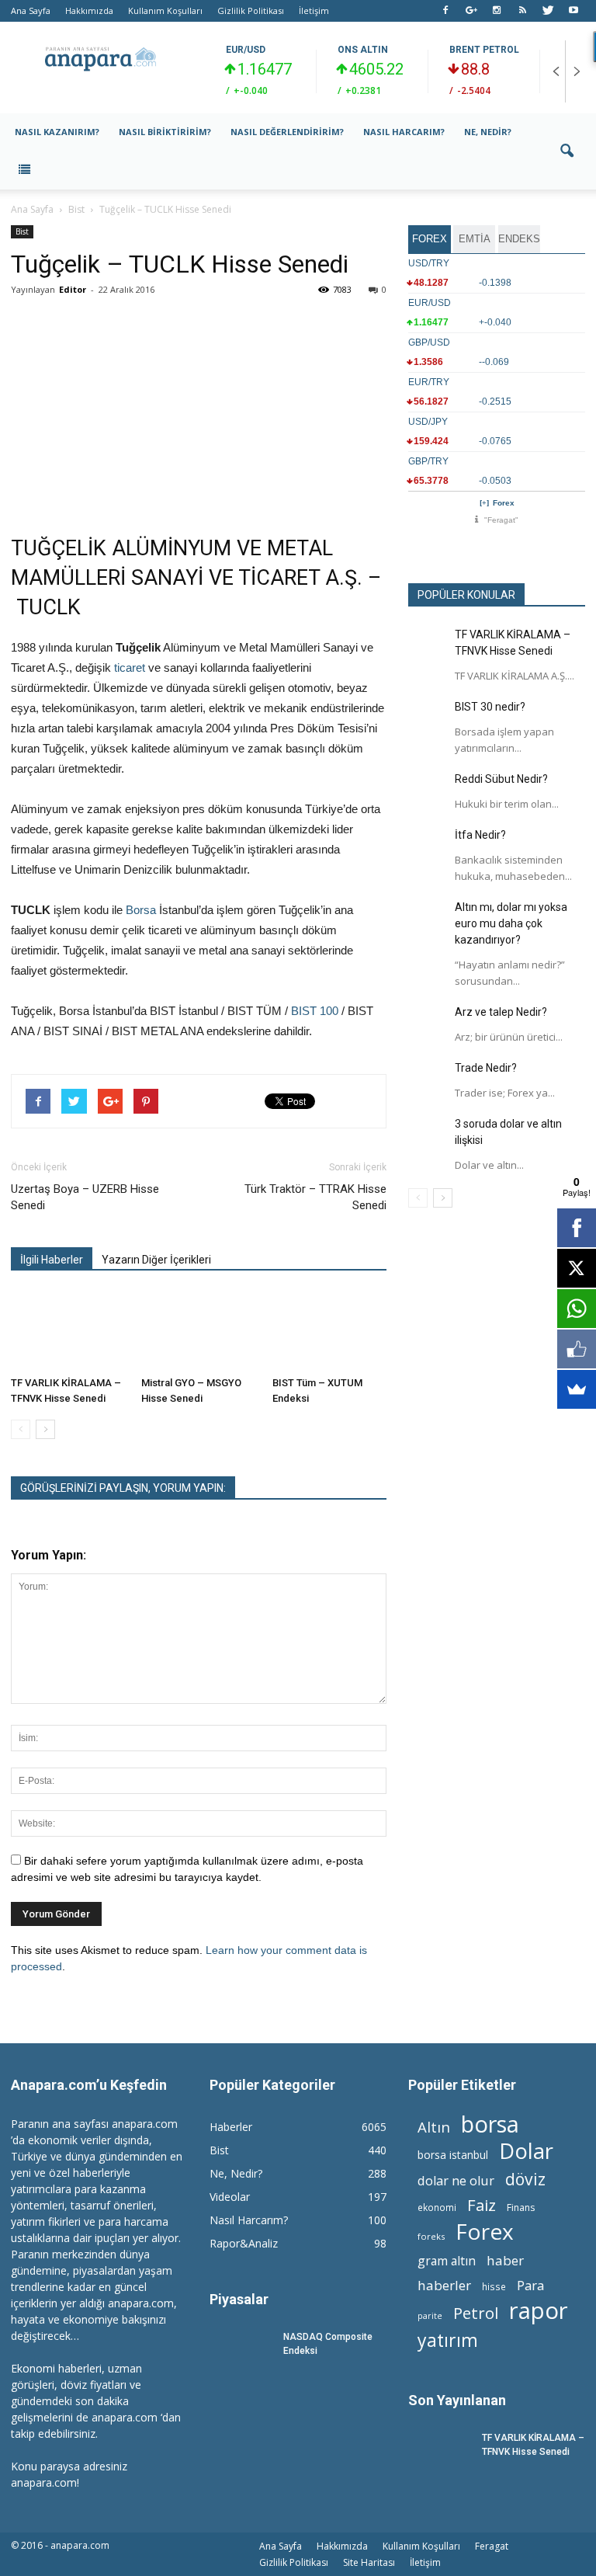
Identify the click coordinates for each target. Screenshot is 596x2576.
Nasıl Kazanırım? (57, 132)
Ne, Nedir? (488, 132)
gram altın (447, 2261)
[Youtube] (573, 11)
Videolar (230, 2197)
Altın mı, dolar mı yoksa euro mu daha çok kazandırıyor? (511, 923)
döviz (525, 2179)
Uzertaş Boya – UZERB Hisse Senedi (85, 1197)
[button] (567, 151)
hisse (494, 2286)
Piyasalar (239, 2299)
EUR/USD (246, 50)
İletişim (314, 10)
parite (430, 2316)
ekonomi (437, 2207)
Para (530, 2285)
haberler (444, 2285)
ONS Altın (363, 50)
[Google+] (471, 11)
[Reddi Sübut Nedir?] (428, 791)
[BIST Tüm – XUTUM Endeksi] (329, 1331)
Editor (73, 289)
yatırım (448, 2340)
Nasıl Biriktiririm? (165, 132)
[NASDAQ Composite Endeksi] (241, 2351)
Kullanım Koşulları (165, 10)
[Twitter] (548, 11)
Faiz (482, 2205)
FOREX (430, 239)
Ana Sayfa (31, 10)
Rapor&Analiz (244, 2243)
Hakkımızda (89, 10)
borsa (490, 2124)
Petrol (476, 2313)
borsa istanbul (453, 2155)
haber (505, 2260)
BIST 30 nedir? (490, 707)
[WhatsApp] (577, 1309)
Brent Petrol (484, 50)
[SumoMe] (577, 1389)
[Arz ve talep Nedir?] (428, 1024)
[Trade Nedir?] (428, 1079)
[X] (577, 1268)
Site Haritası (369, 2562)
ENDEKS (519, 239)
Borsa (141, 910)
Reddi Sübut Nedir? (501, 779)
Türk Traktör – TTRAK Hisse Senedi (315, 1197)
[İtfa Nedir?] (428, 846)
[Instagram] (497, 11)
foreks (431, 2236)
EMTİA (475, 239)
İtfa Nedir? (480, 835)
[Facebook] (445, 11)
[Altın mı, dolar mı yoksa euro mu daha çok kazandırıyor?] (428, 919)
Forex (504, 503)
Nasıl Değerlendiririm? (287, 132)
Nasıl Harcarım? (404, 132)
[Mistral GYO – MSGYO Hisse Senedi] (198, 1331)
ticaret (130, 667)
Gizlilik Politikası (251, 10)
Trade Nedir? (486, 1068)
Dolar (526, 2151)
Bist (22, 231)
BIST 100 (315, 1011)
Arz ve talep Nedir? (501, 1012)
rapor (539, 2311)
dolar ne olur (456, 2181)
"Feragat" (501, 520)
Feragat (492, 2546)
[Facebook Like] (577, 1349)
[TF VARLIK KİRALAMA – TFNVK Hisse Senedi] (68, 1331)
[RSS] (522, 11)
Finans (521, 2208)
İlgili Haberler (52, 1260)
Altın (434, 2127)
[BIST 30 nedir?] (428, 718)
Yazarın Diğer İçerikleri (156, 1260)
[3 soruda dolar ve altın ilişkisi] (428, 1135)
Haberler (231, 2127)
